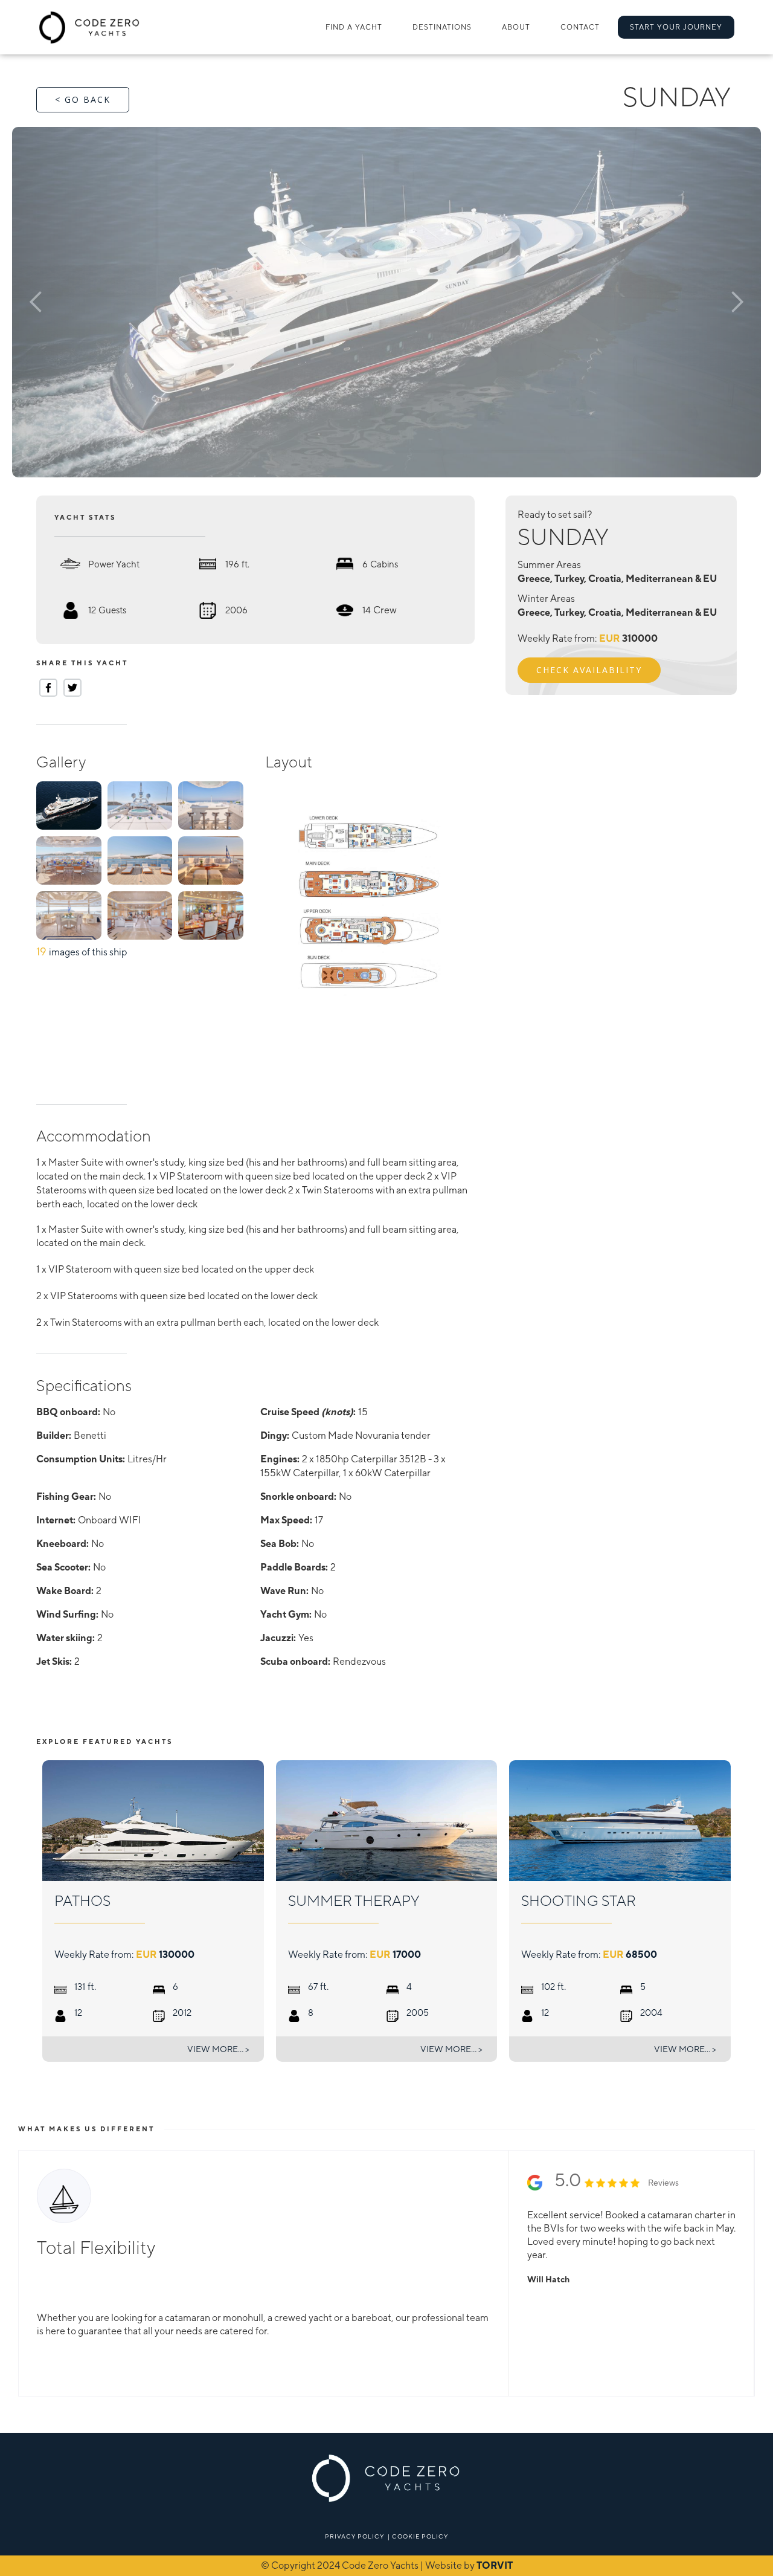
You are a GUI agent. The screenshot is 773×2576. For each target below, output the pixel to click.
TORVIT (495, 2565)
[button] (442, 27)
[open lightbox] (386, 302)
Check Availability (589, 670)
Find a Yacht (354, 27)
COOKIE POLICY (420, 2536)
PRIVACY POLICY (354, 2536)
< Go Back (83, 99)
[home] (90, 27)
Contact (580, 27)
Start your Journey (676, 27)
